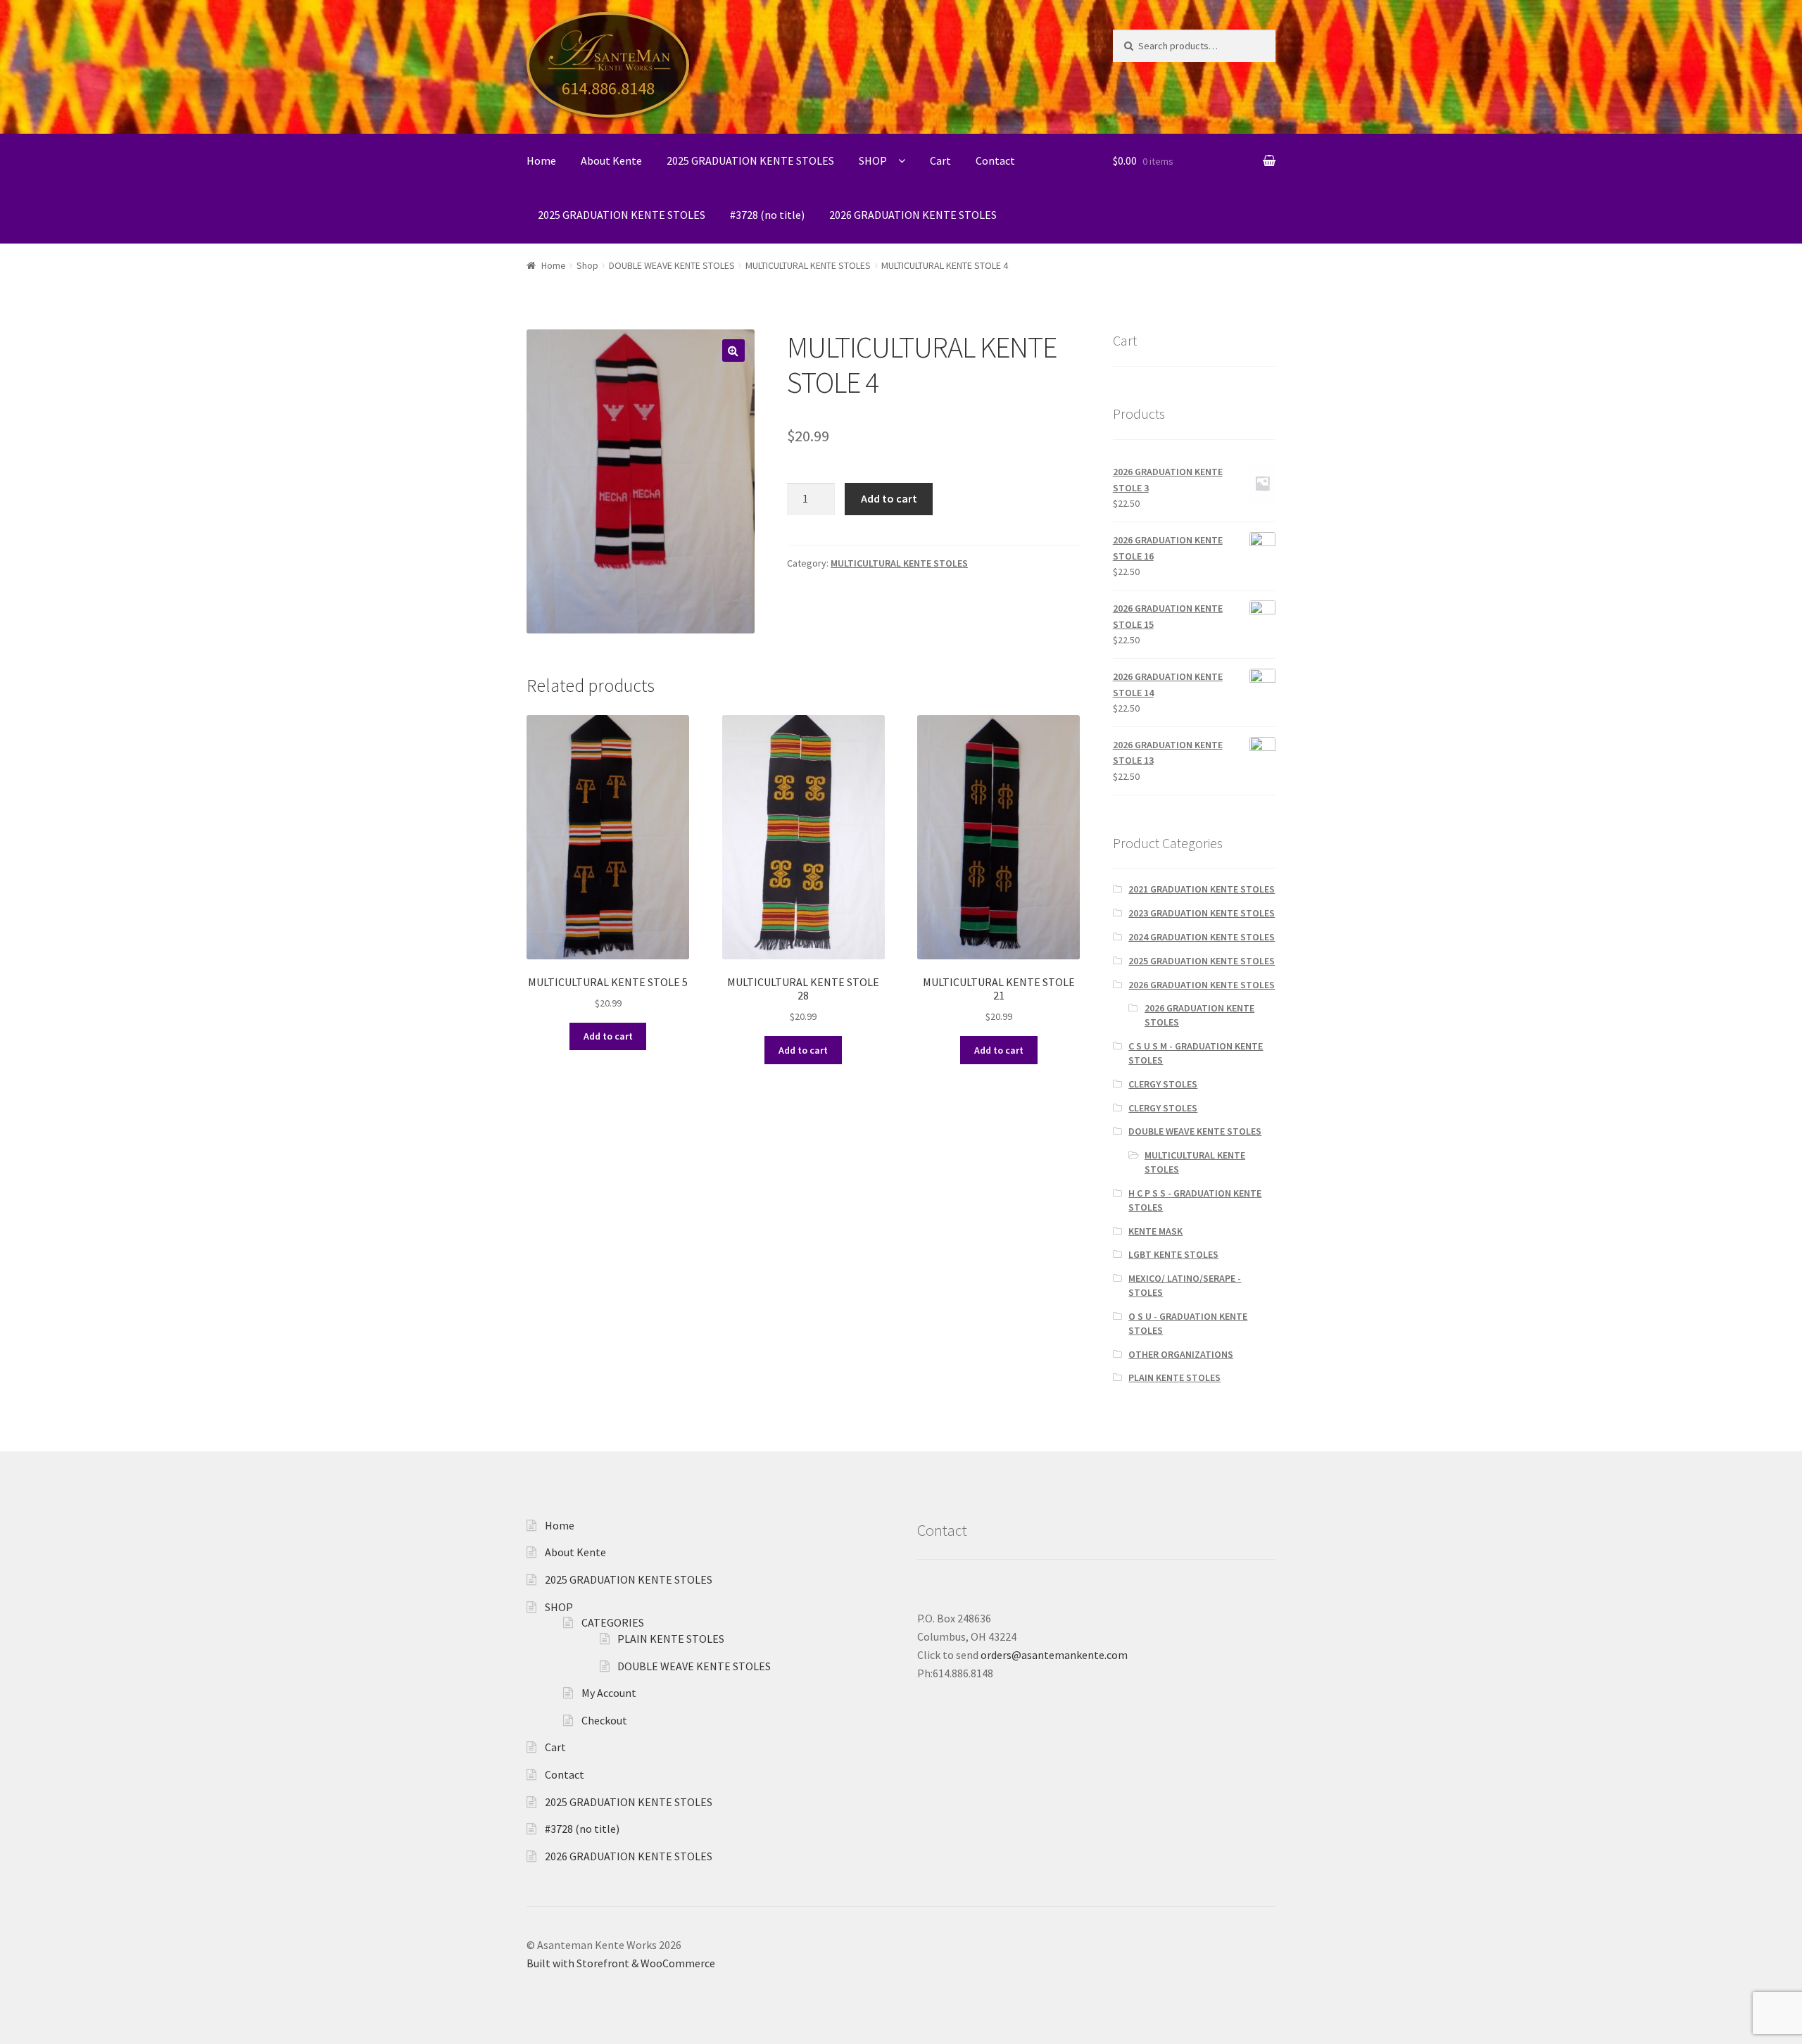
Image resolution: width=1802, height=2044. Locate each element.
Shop (587, 265)
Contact (995, 160)
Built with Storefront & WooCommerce (621, 1963)
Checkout (604, 1720)
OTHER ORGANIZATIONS (1181, 1354)
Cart (940, 160)
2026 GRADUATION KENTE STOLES (913, 215)
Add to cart (889, 498)
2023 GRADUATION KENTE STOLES (1202, 913)
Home (541, 160)
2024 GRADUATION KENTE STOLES (1202, 937)
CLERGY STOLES (1163, 1084)
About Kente (611, 160)
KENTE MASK (1155, 1231)
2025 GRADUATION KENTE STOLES (750, 160)
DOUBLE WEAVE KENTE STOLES (672, 265)
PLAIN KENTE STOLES (1174, 1377)
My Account (609, 1693)
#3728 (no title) (767, 215)
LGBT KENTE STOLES (1173, 1254)
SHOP (873, 160)
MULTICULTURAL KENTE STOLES (808, 265)
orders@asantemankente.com (1054, 1655)
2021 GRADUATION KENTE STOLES (1202, 889)
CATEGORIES (613, 1622)
